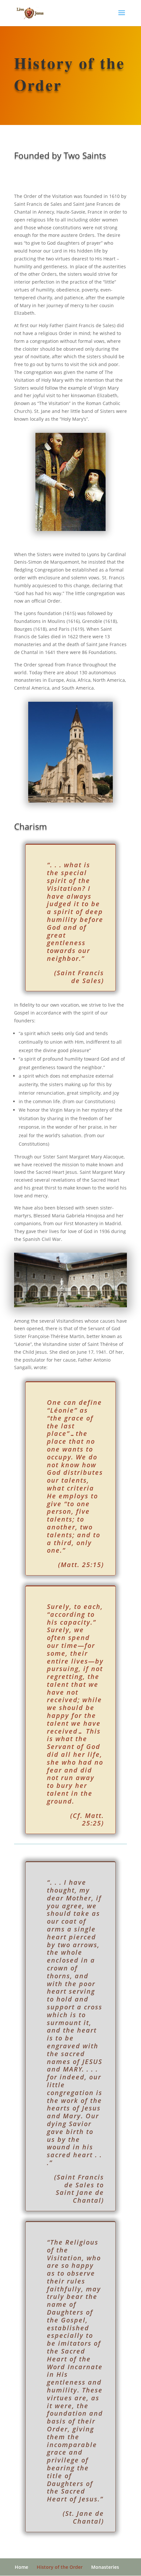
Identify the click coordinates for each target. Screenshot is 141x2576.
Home (21, 2567)
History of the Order (60, 2567)
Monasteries (105, 2567)
